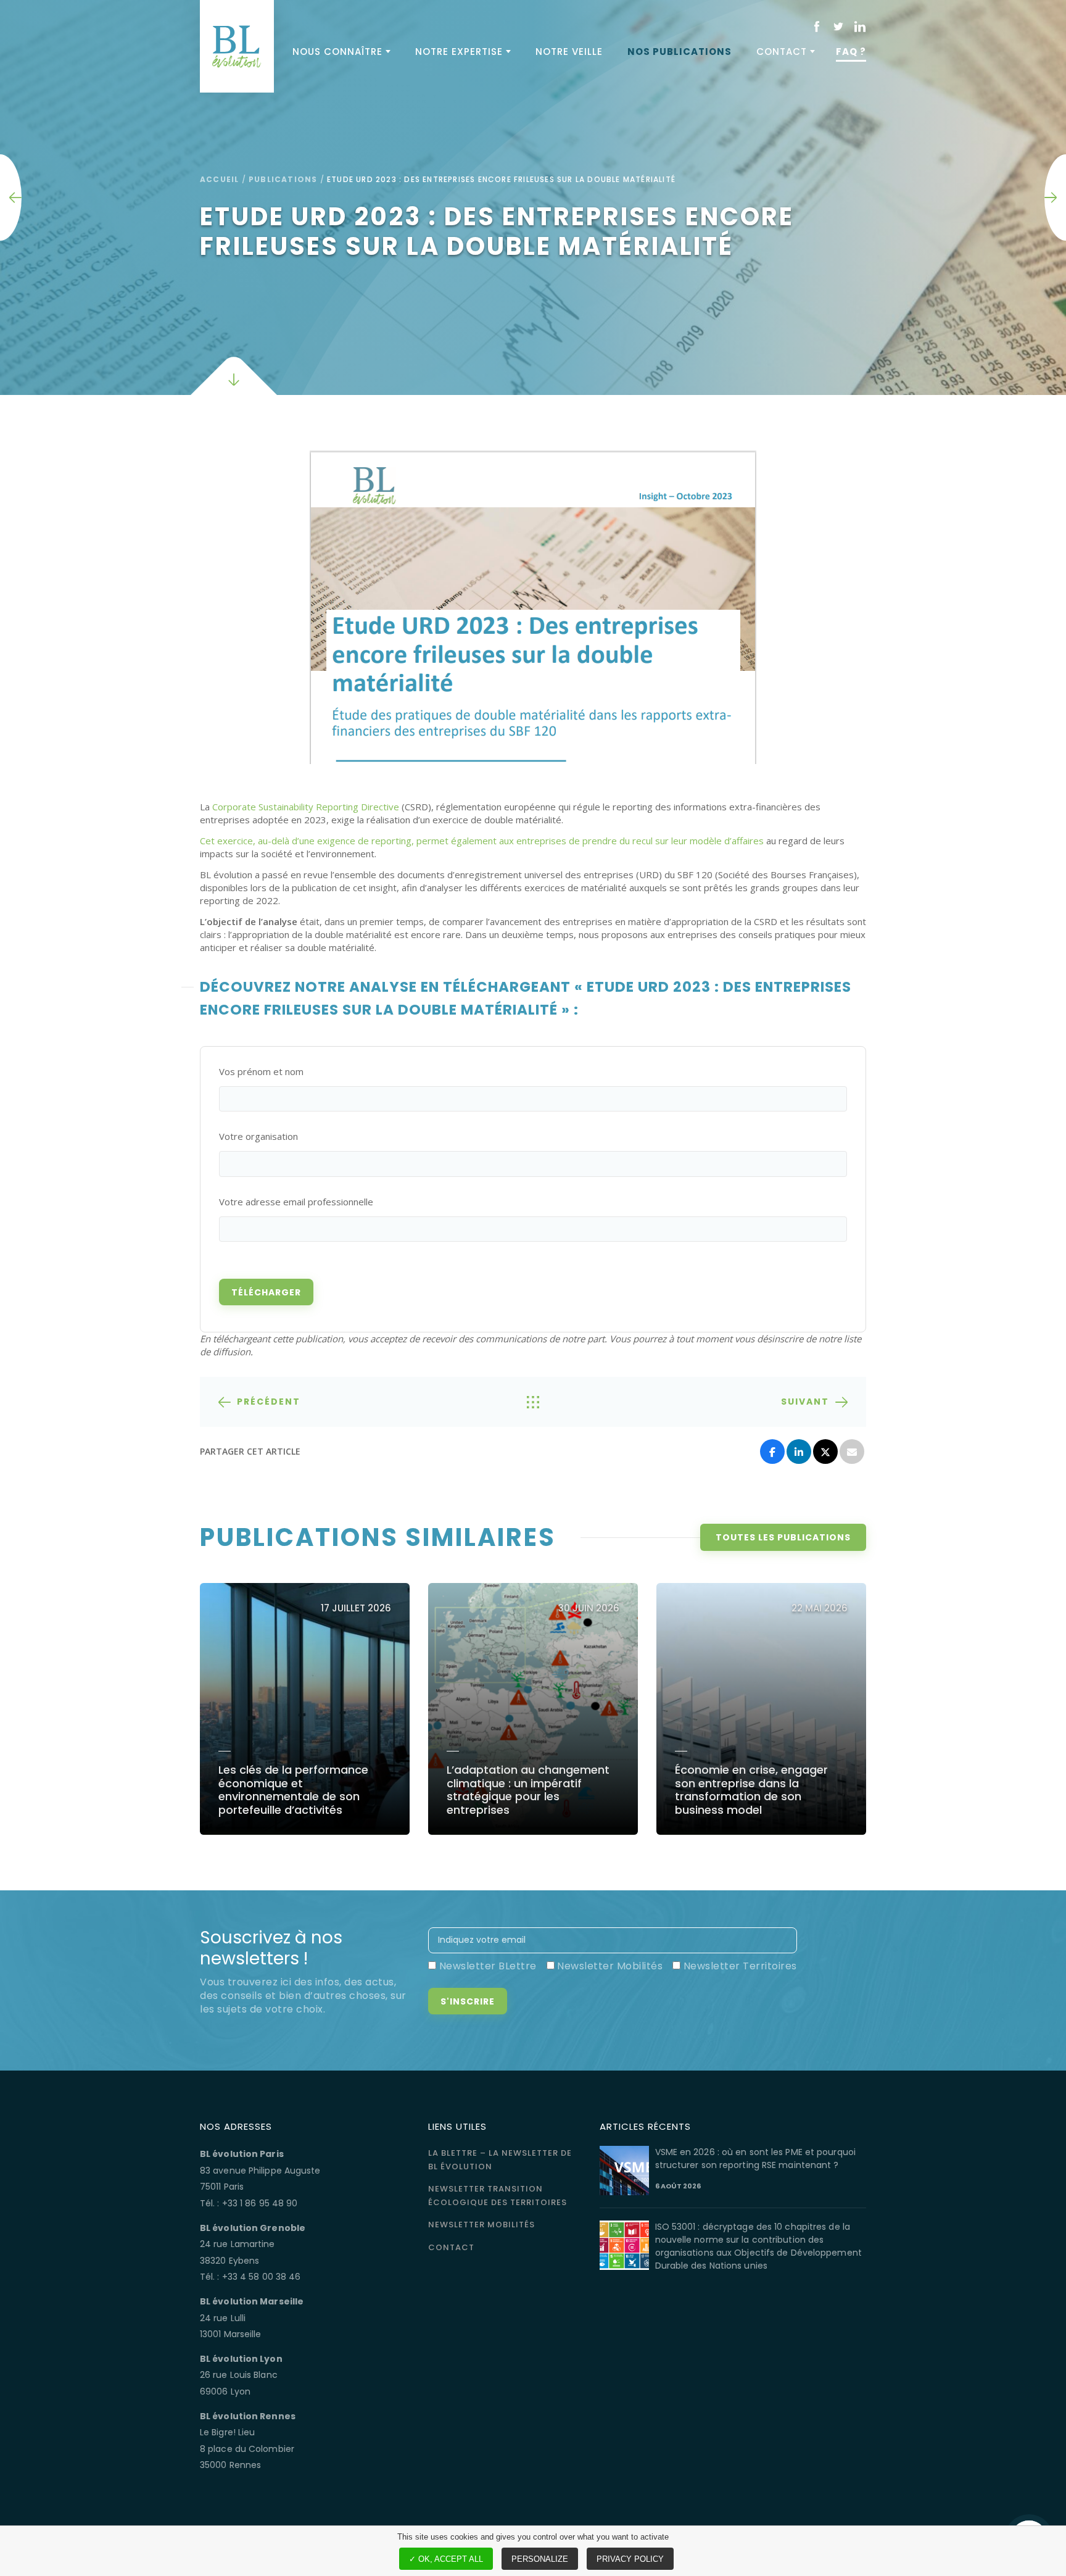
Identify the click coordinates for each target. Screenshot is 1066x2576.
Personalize (540, 2559)
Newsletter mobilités (481, 2225)
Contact (782, 52)
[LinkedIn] (799, 1452)
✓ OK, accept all (446, 2559)
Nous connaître (337, 52)
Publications (283, 179)
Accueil (219, 179)
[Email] (852, 1452)
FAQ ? (851, 52)
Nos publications (680, 52)
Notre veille (569, 52)
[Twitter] (825, 1452)
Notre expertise (459, 52)
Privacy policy (630, 2559)
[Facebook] (772, 1452)
